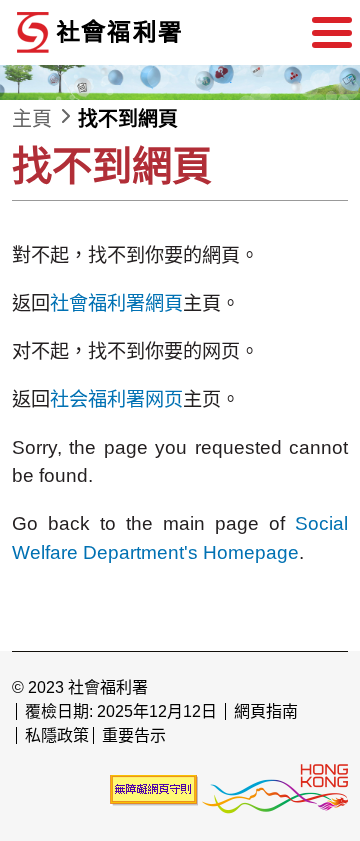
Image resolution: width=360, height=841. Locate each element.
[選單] (332, 33)
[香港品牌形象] (275, 789)
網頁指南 (266, 711)
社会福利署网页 (116, 399)
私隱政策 (57, 735)
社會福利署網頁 (116, 303)
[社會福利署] (162, 32)
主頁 (32, 119)
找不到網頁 (128, 119)
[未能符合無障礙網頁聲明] (154, 789)
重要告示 (134, 735)
